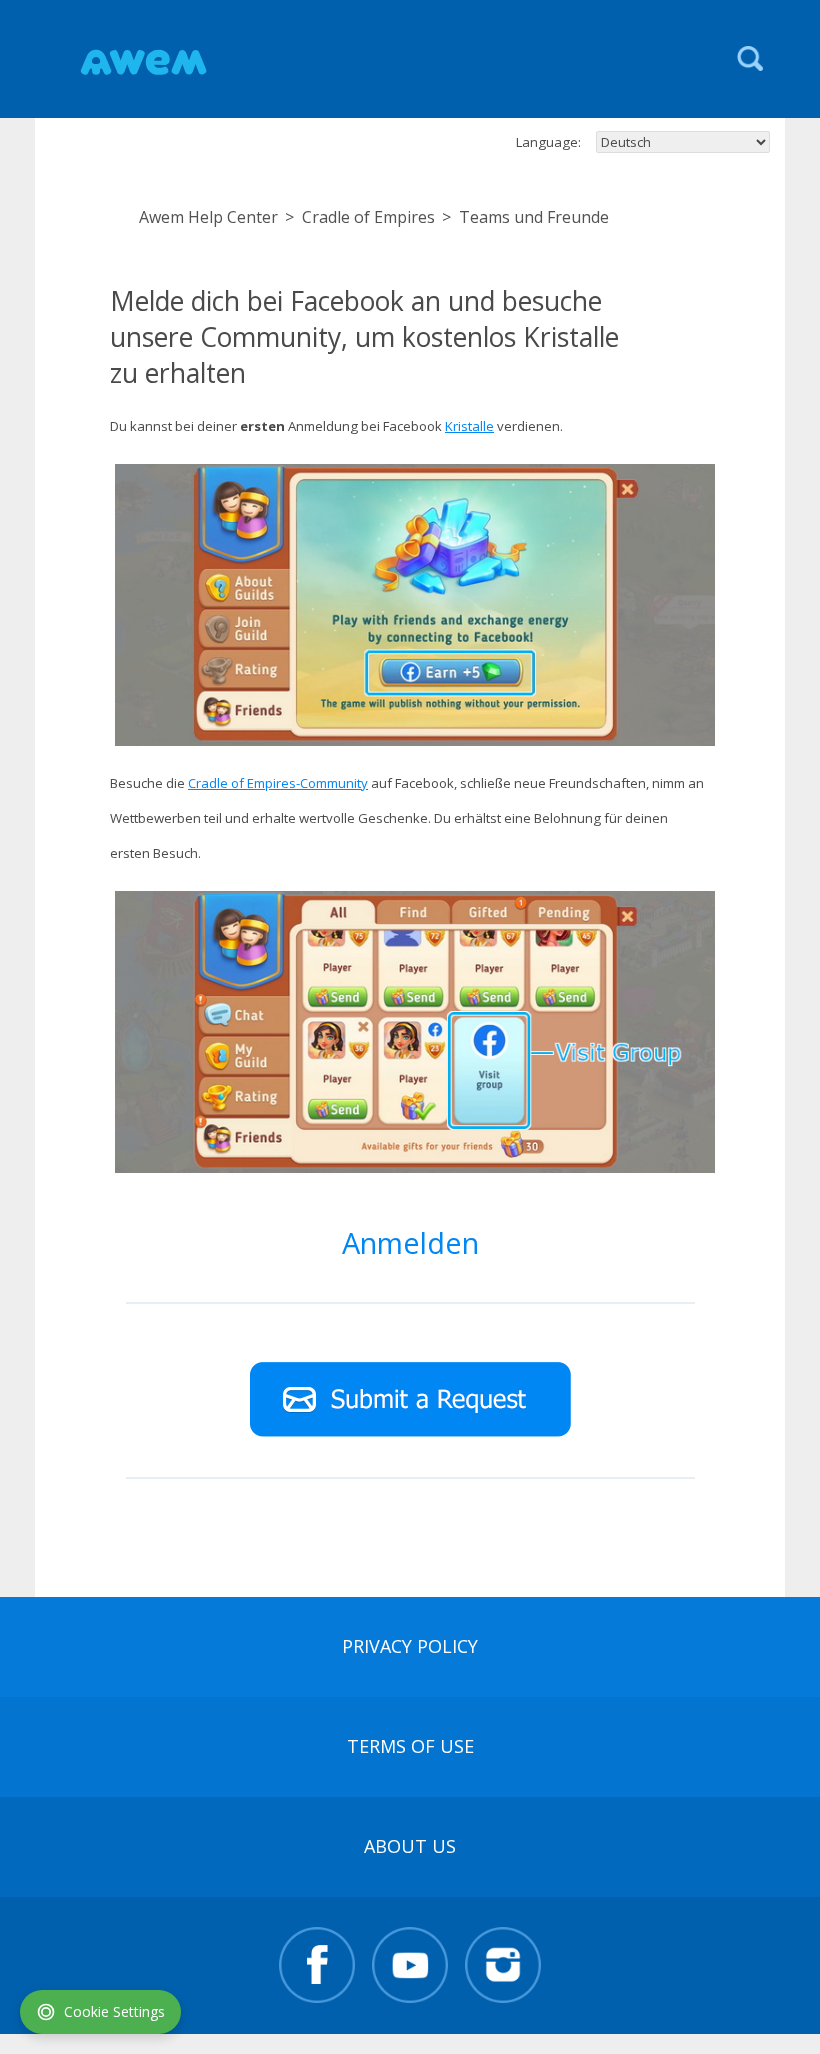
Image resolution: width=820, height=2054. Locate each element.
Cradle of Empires (368, 217)
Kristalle (469, 426)
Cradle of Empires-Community (278, 783)
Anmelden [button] (410, 1242)
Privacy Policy (410, 1646)
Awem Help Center (208, 217)
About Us (410, 1846)
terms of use (410, 1746)
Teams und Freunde (534, 217)
